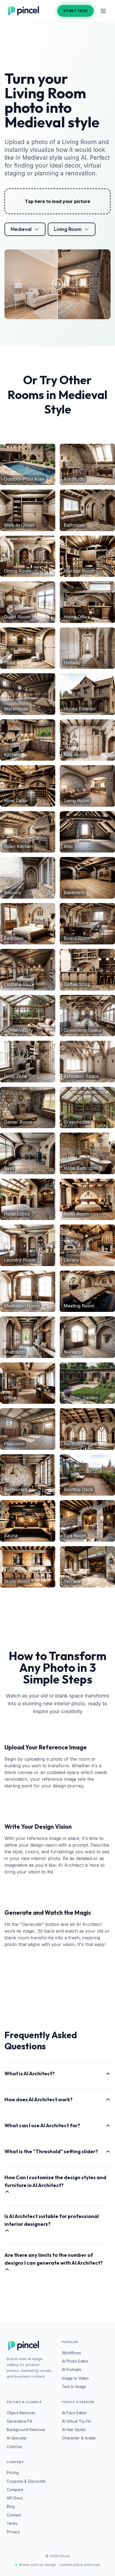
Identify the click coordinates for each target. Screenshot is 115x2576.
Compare (15, 2490)
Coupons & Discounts (26, 2481)
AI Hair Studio (74, 2430)
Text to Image (74, 2387)
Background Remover (26, 2430)
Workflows (71, 2353)
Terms (12, 2524)
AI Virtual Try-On (77, 2421)
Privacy (13, 2532)
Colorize (14, 2447)
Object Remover (21, 2413)
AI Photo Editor (75, 2361)
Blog (11, 2506)
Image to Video (75, 2378)
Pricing (13, 2473)
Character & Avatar (79, 2438)
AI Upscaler (17, 2438)
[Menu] (103, 11)
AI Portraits (72, 2370)
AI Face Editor (74, 2413)
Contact (14, 2515)
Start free (76, 11)
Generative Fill (19, 2421)
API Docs (15, 2498)
